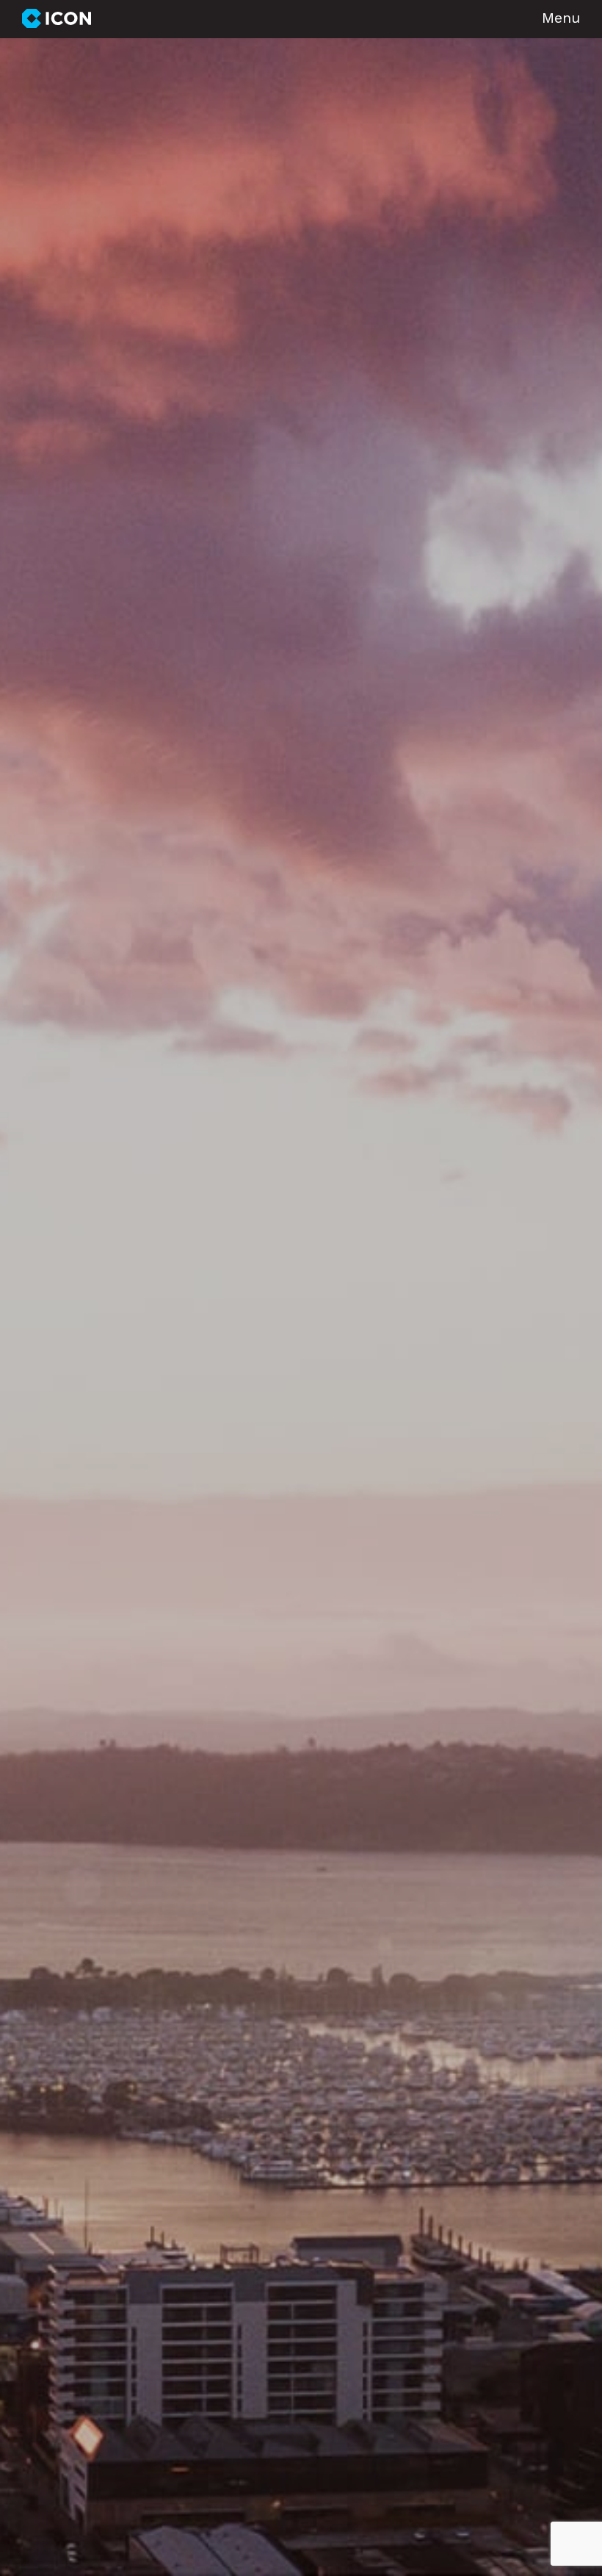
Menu (561, 19)
